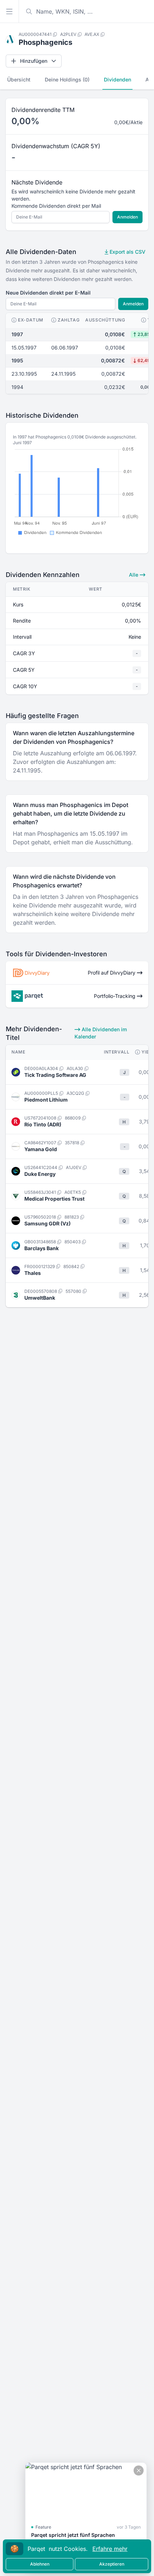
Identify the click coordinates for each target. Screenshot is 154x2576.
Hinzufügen (34, 61)
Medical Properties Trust (54, 1199)
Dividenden (117, 79)
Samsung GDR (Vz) (47, 1223)
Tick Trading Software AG (55, 1075)
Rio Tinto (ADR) (43, 1124)
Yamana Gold (41, 1149)
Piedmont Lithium (46, 1100)
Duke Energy (40, 1174)
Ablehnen (40, 2564)
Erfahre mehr (110, 2549)
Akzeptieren (112, 2564)
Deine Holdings (67, 79)
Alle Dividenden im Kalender (101, 1033)
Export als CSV (127, 252)
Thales (33, 1273)
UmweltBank (40, 1298)
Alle (134, 575)
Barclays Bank (42, 1248)
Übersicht (19, 79)
